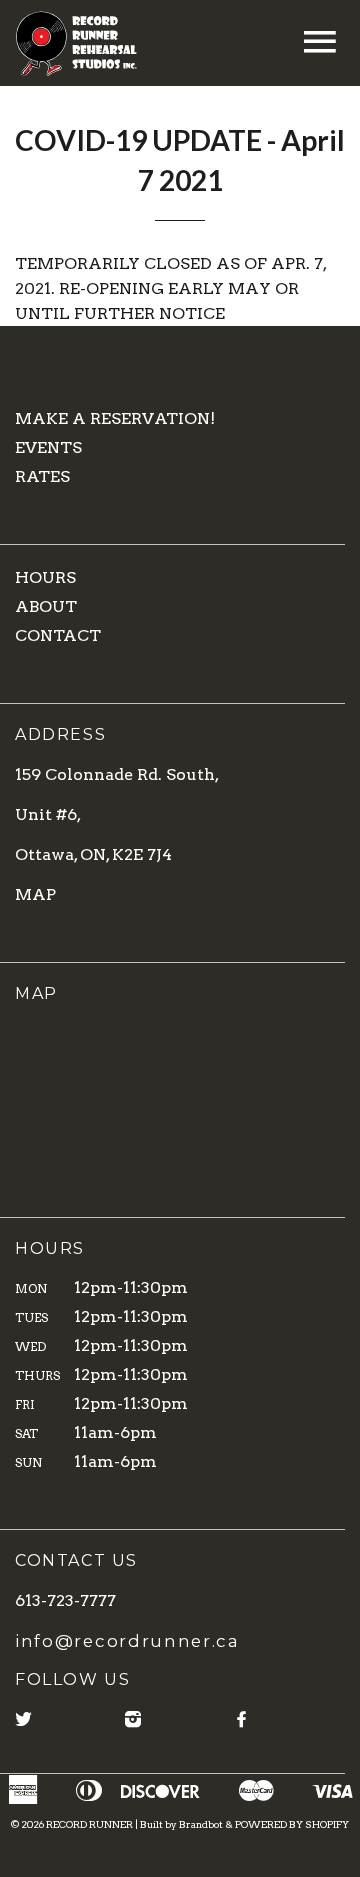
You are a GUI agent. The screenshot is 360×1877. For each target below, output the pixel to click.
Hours (45, 577)
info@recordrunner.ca (127, 1641)
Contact (58, 635)
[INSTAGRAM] (134, 1720)
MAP (35, 894)
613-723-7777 (65, 1600)
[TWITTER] (24, 1720)
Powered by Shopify (292, 1824)
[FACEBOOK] (242, 1720)
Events (48, 447)
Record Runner (89, 1824)
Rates (42, 476)
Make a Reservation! (115, 418)
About (46, 606)
